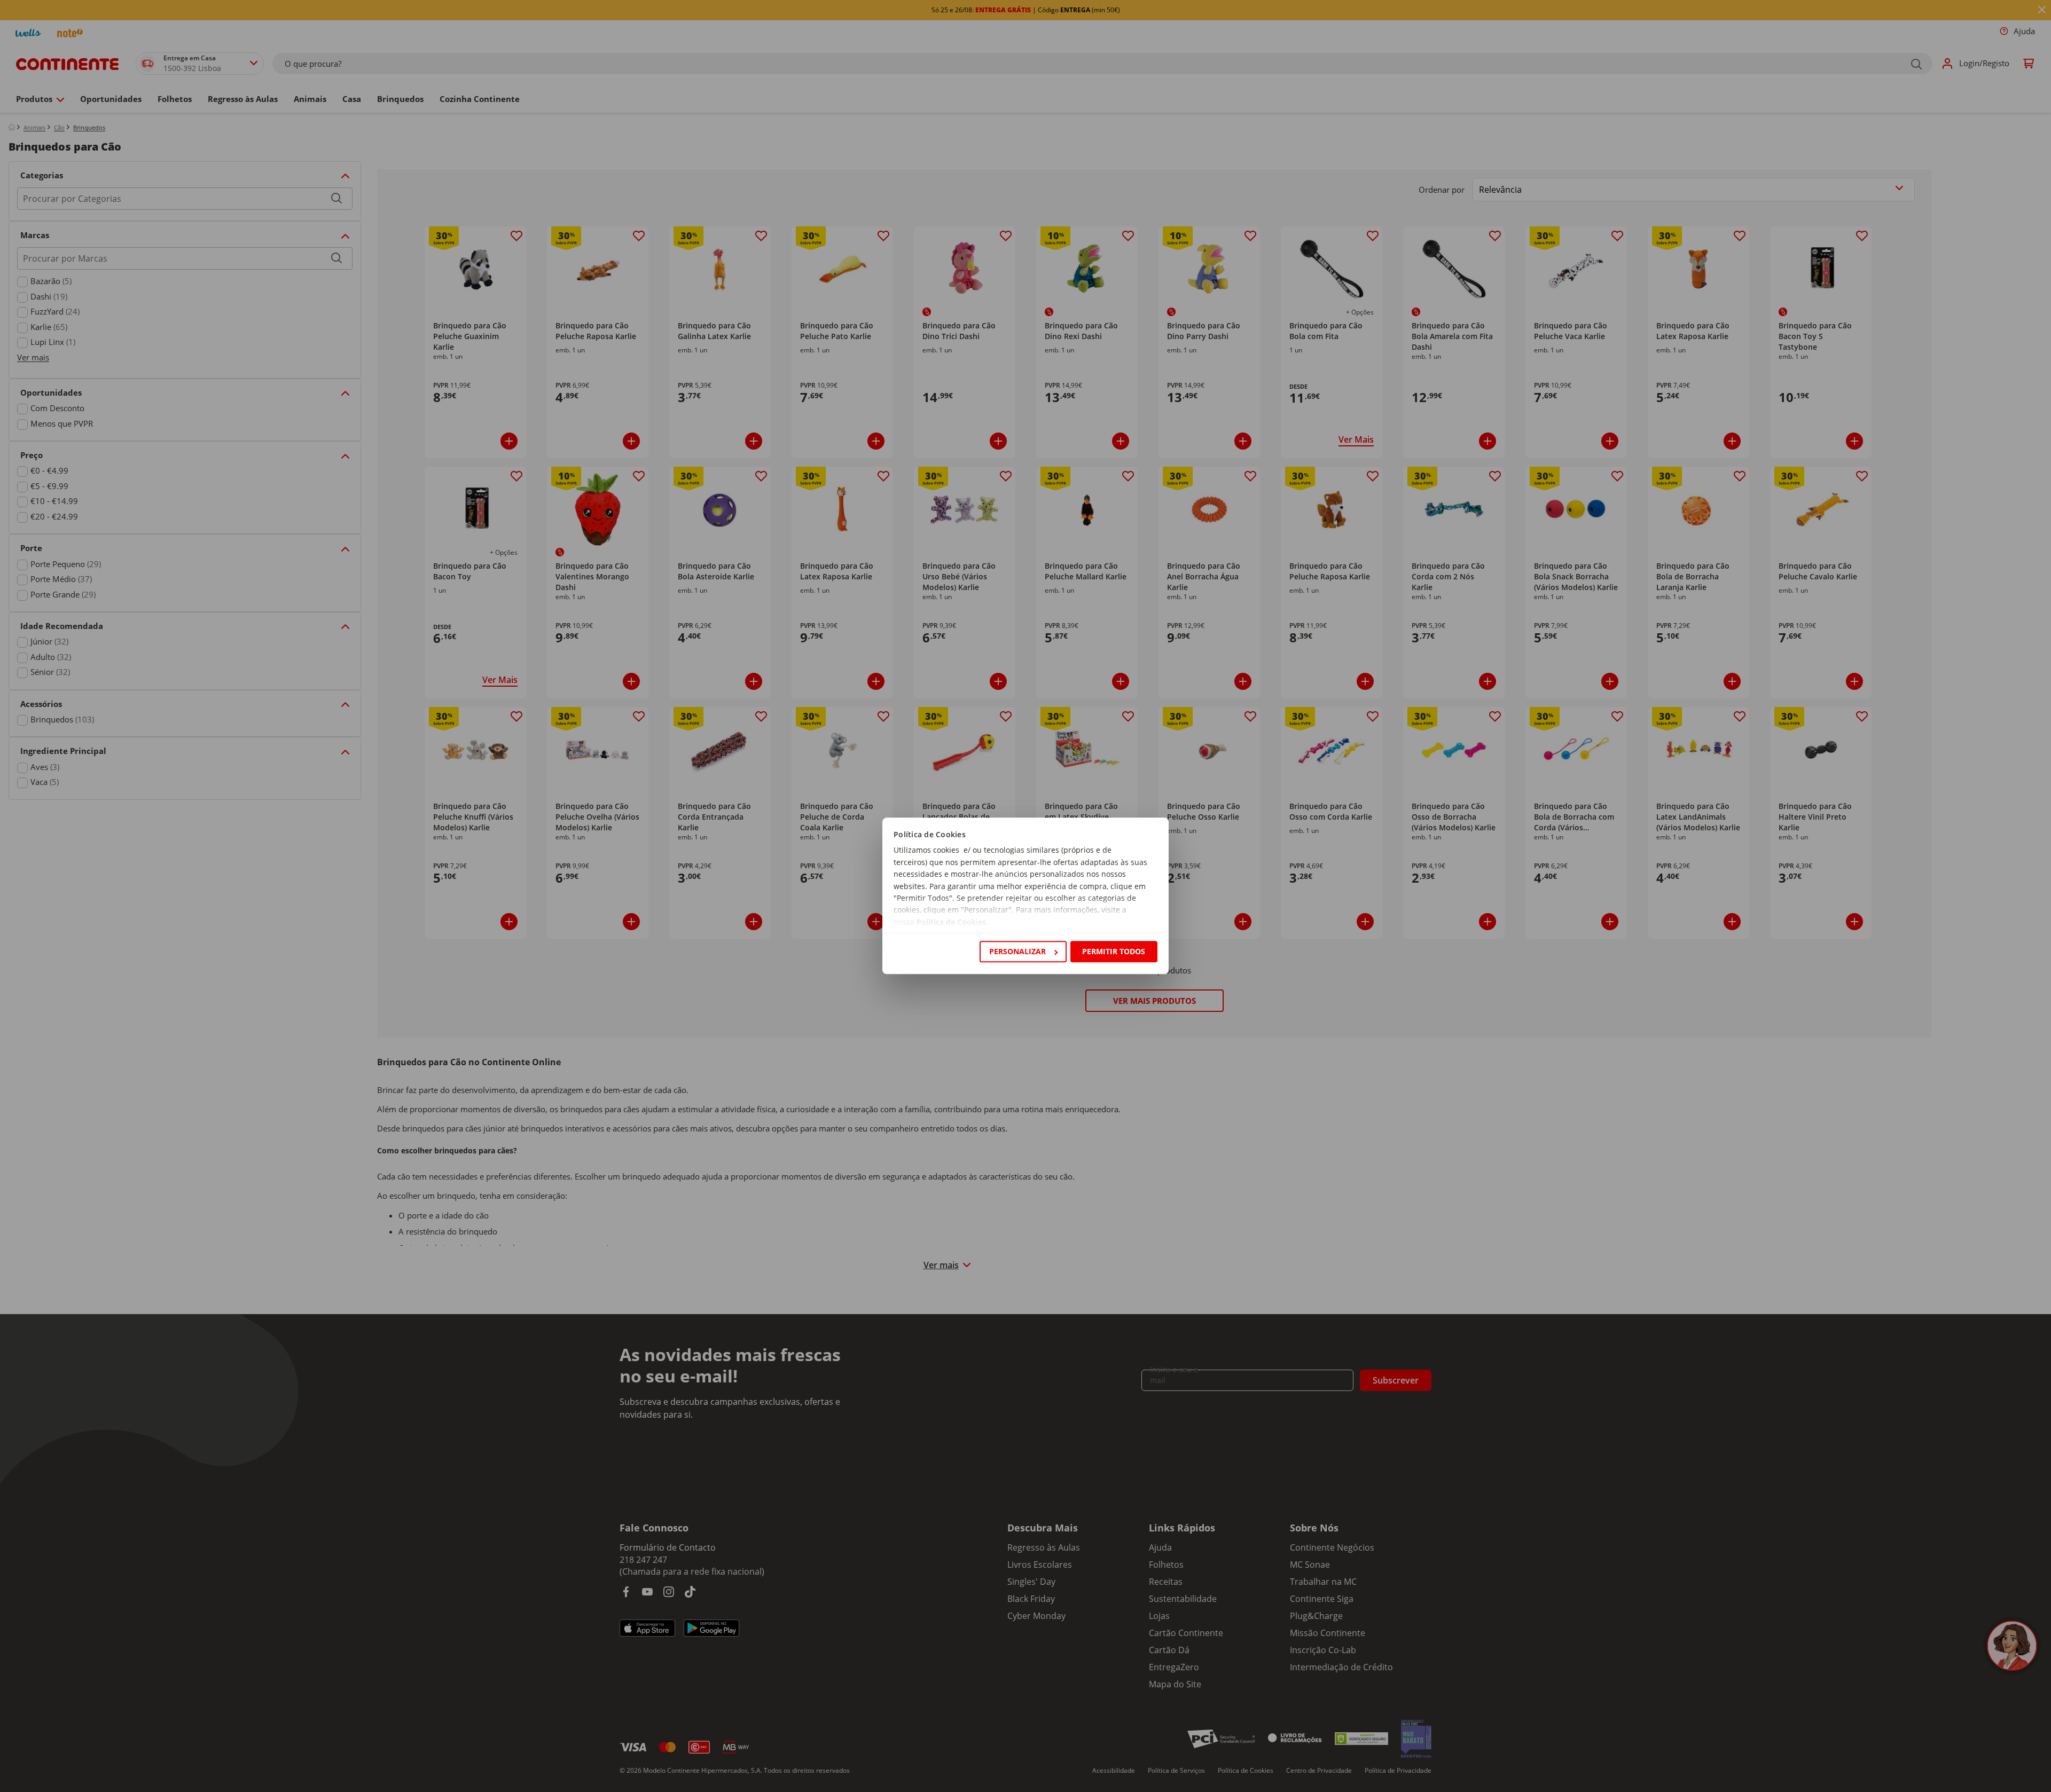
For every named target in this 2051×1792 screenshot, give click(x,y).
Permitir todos (1114, 951)
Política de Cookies (951, 922)
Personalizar (1017, 951)
